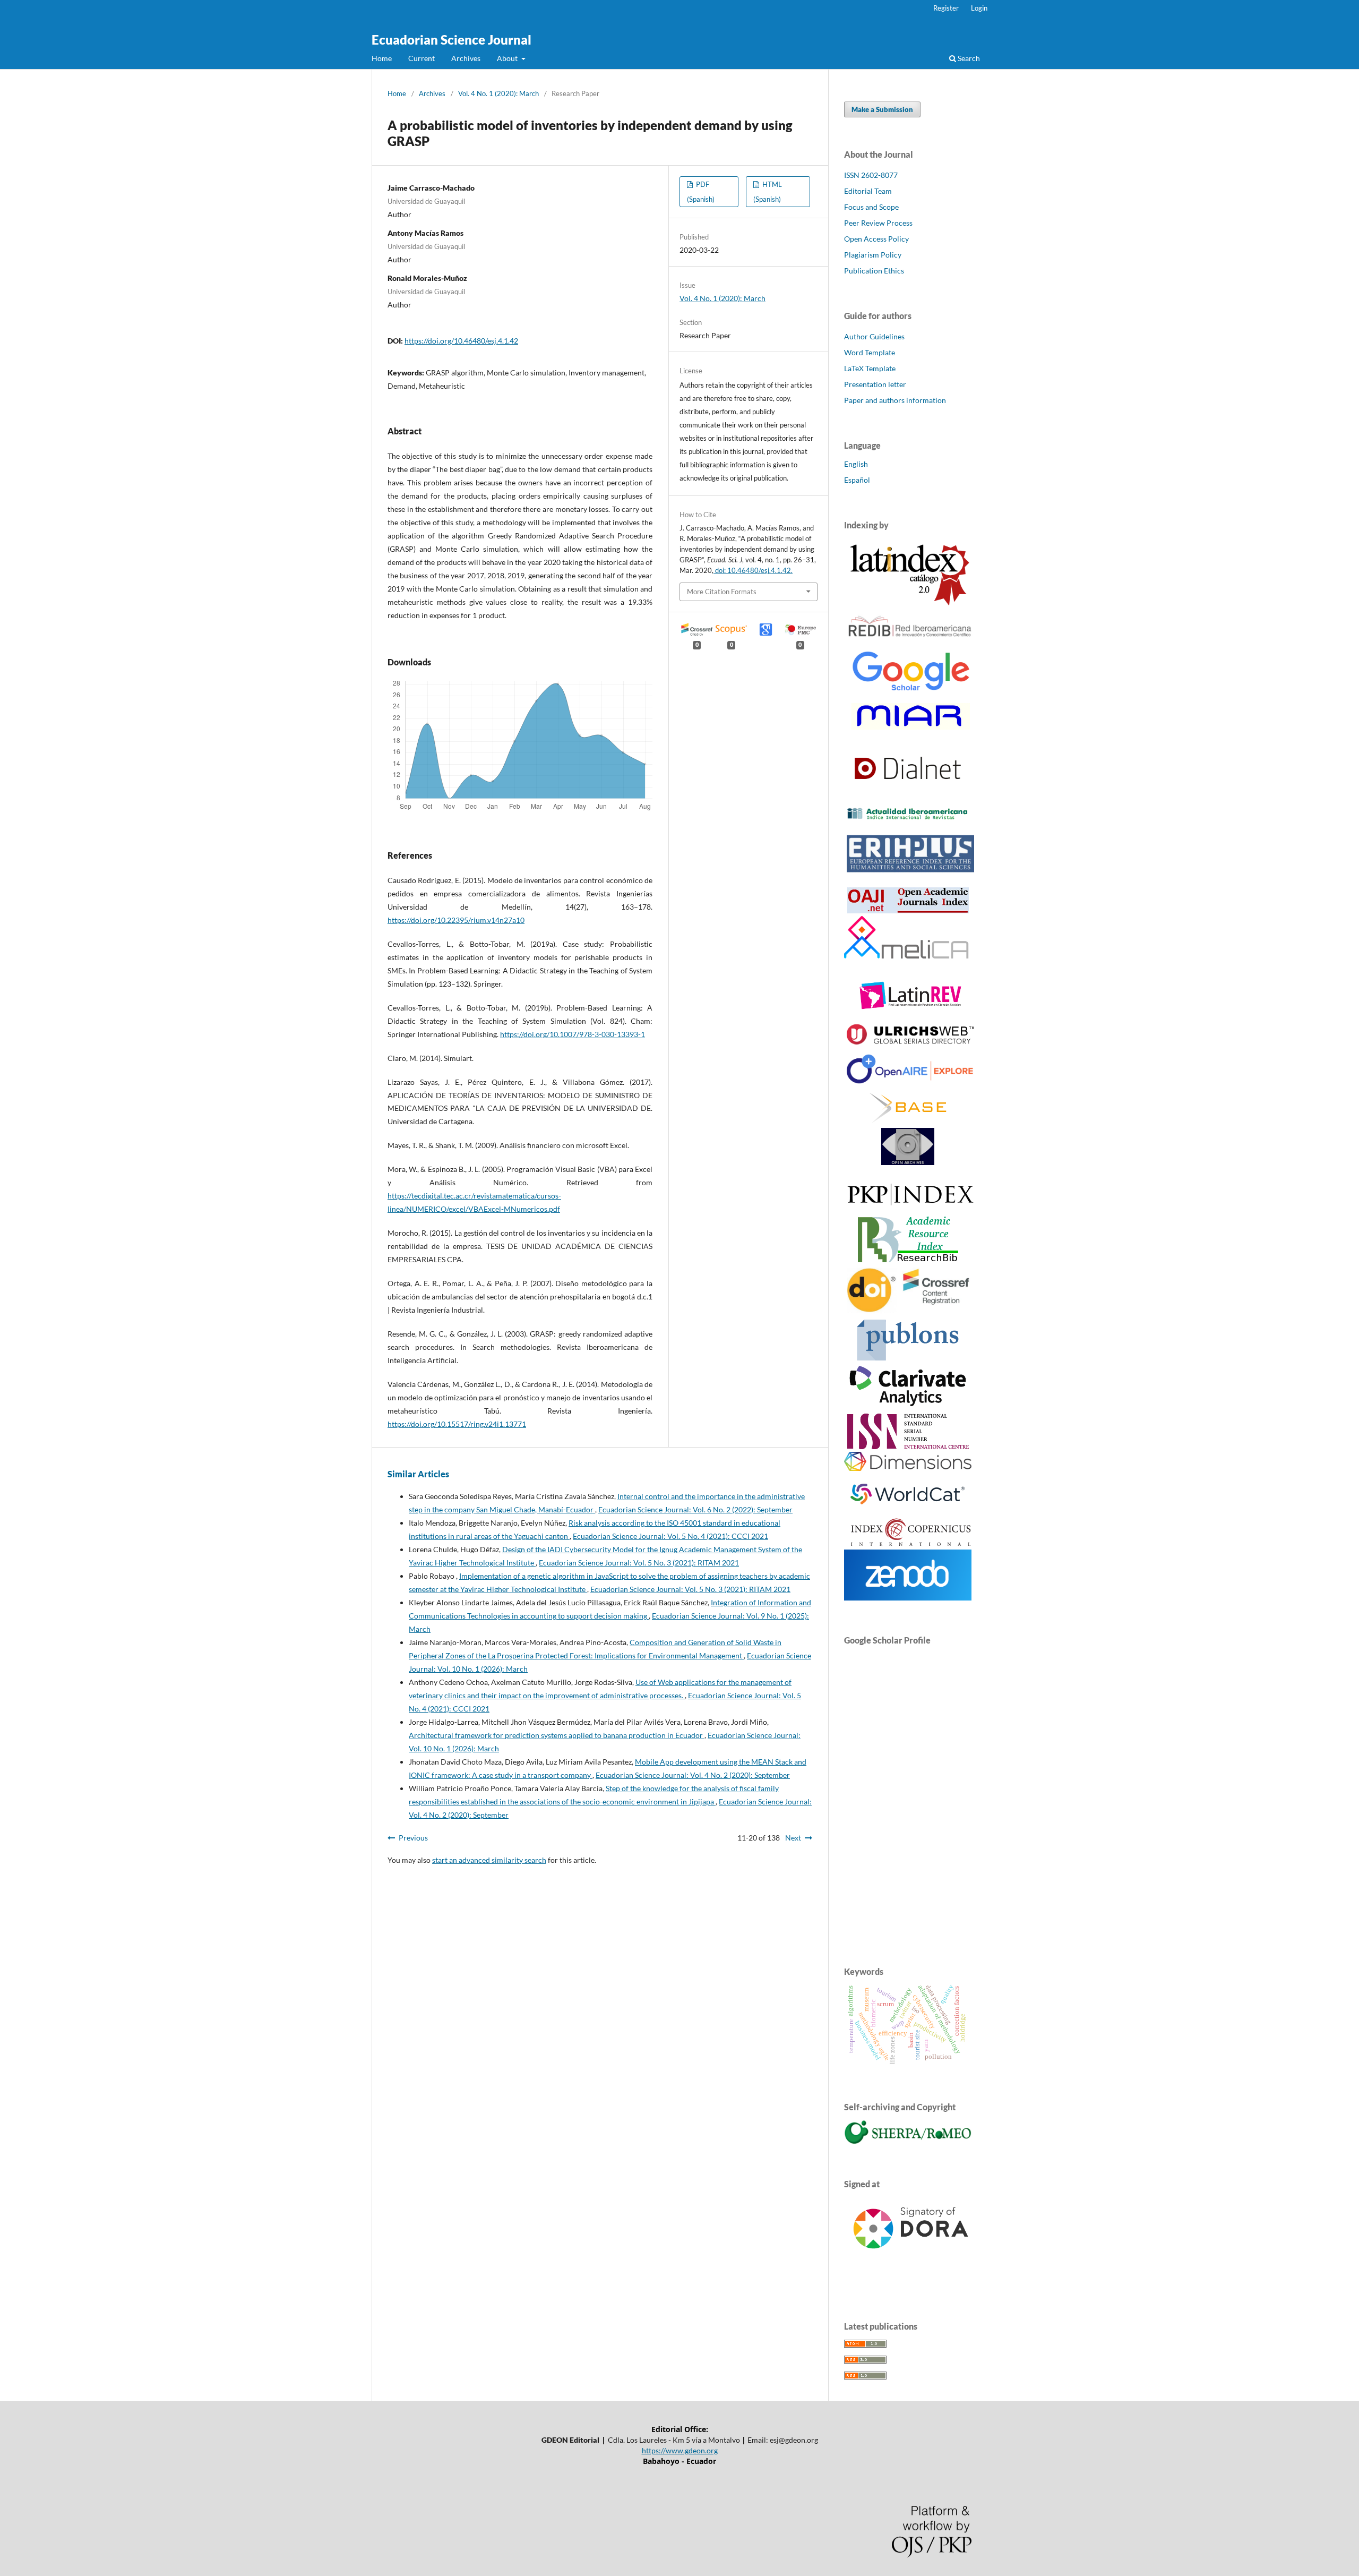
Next (793, 1838)
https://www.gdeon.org (680, 2450)
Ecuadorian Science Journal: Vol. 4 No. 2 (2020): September (693, 1775)
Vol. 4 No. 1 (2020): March (498, 93)
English (856, 464)
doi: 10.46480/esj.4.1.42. (753, 570)
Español (857, 480)
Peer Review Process (878, 223)
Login (979, 8)
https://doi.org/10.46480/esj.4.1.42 (461, 341)
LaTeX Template (870, 368)
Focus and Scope (871, 207)
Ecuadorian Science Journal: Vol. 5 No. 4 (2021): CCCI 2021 (670, 1536)
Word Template (870, 352)
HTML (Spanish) (768, 192)
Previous (413, 1838)
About (508, 58)
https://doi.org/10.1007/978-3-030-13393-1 (573, 1034)
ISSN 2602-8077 (871, 175)
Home (382, 58)
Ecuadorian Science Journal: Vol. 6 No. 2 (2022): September (695, 1509)
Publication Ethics (874, 271)
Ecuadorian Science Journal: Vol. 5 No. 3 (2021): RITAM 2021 (639, 1563)
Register (946, 8)
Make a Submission (882, 109)
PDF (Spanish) (701, 192)
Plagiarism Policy (873, 255)
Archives (466, 58)
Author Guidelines (874, 336)
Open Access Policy (876, 239)
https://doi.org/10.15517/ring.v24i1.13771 (457, 1424)
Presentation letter (875, 384)
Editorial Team (868, 191)
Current (422, 58)
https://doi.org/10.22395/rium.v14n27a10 (456, 920)
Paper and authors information (895, 400)
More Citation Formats (722, 592)
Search (968, 58)
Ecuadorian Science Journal (451, 40)
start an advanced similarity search (489, 1860)
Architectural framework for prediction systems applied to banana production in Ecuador (557, 1735)
